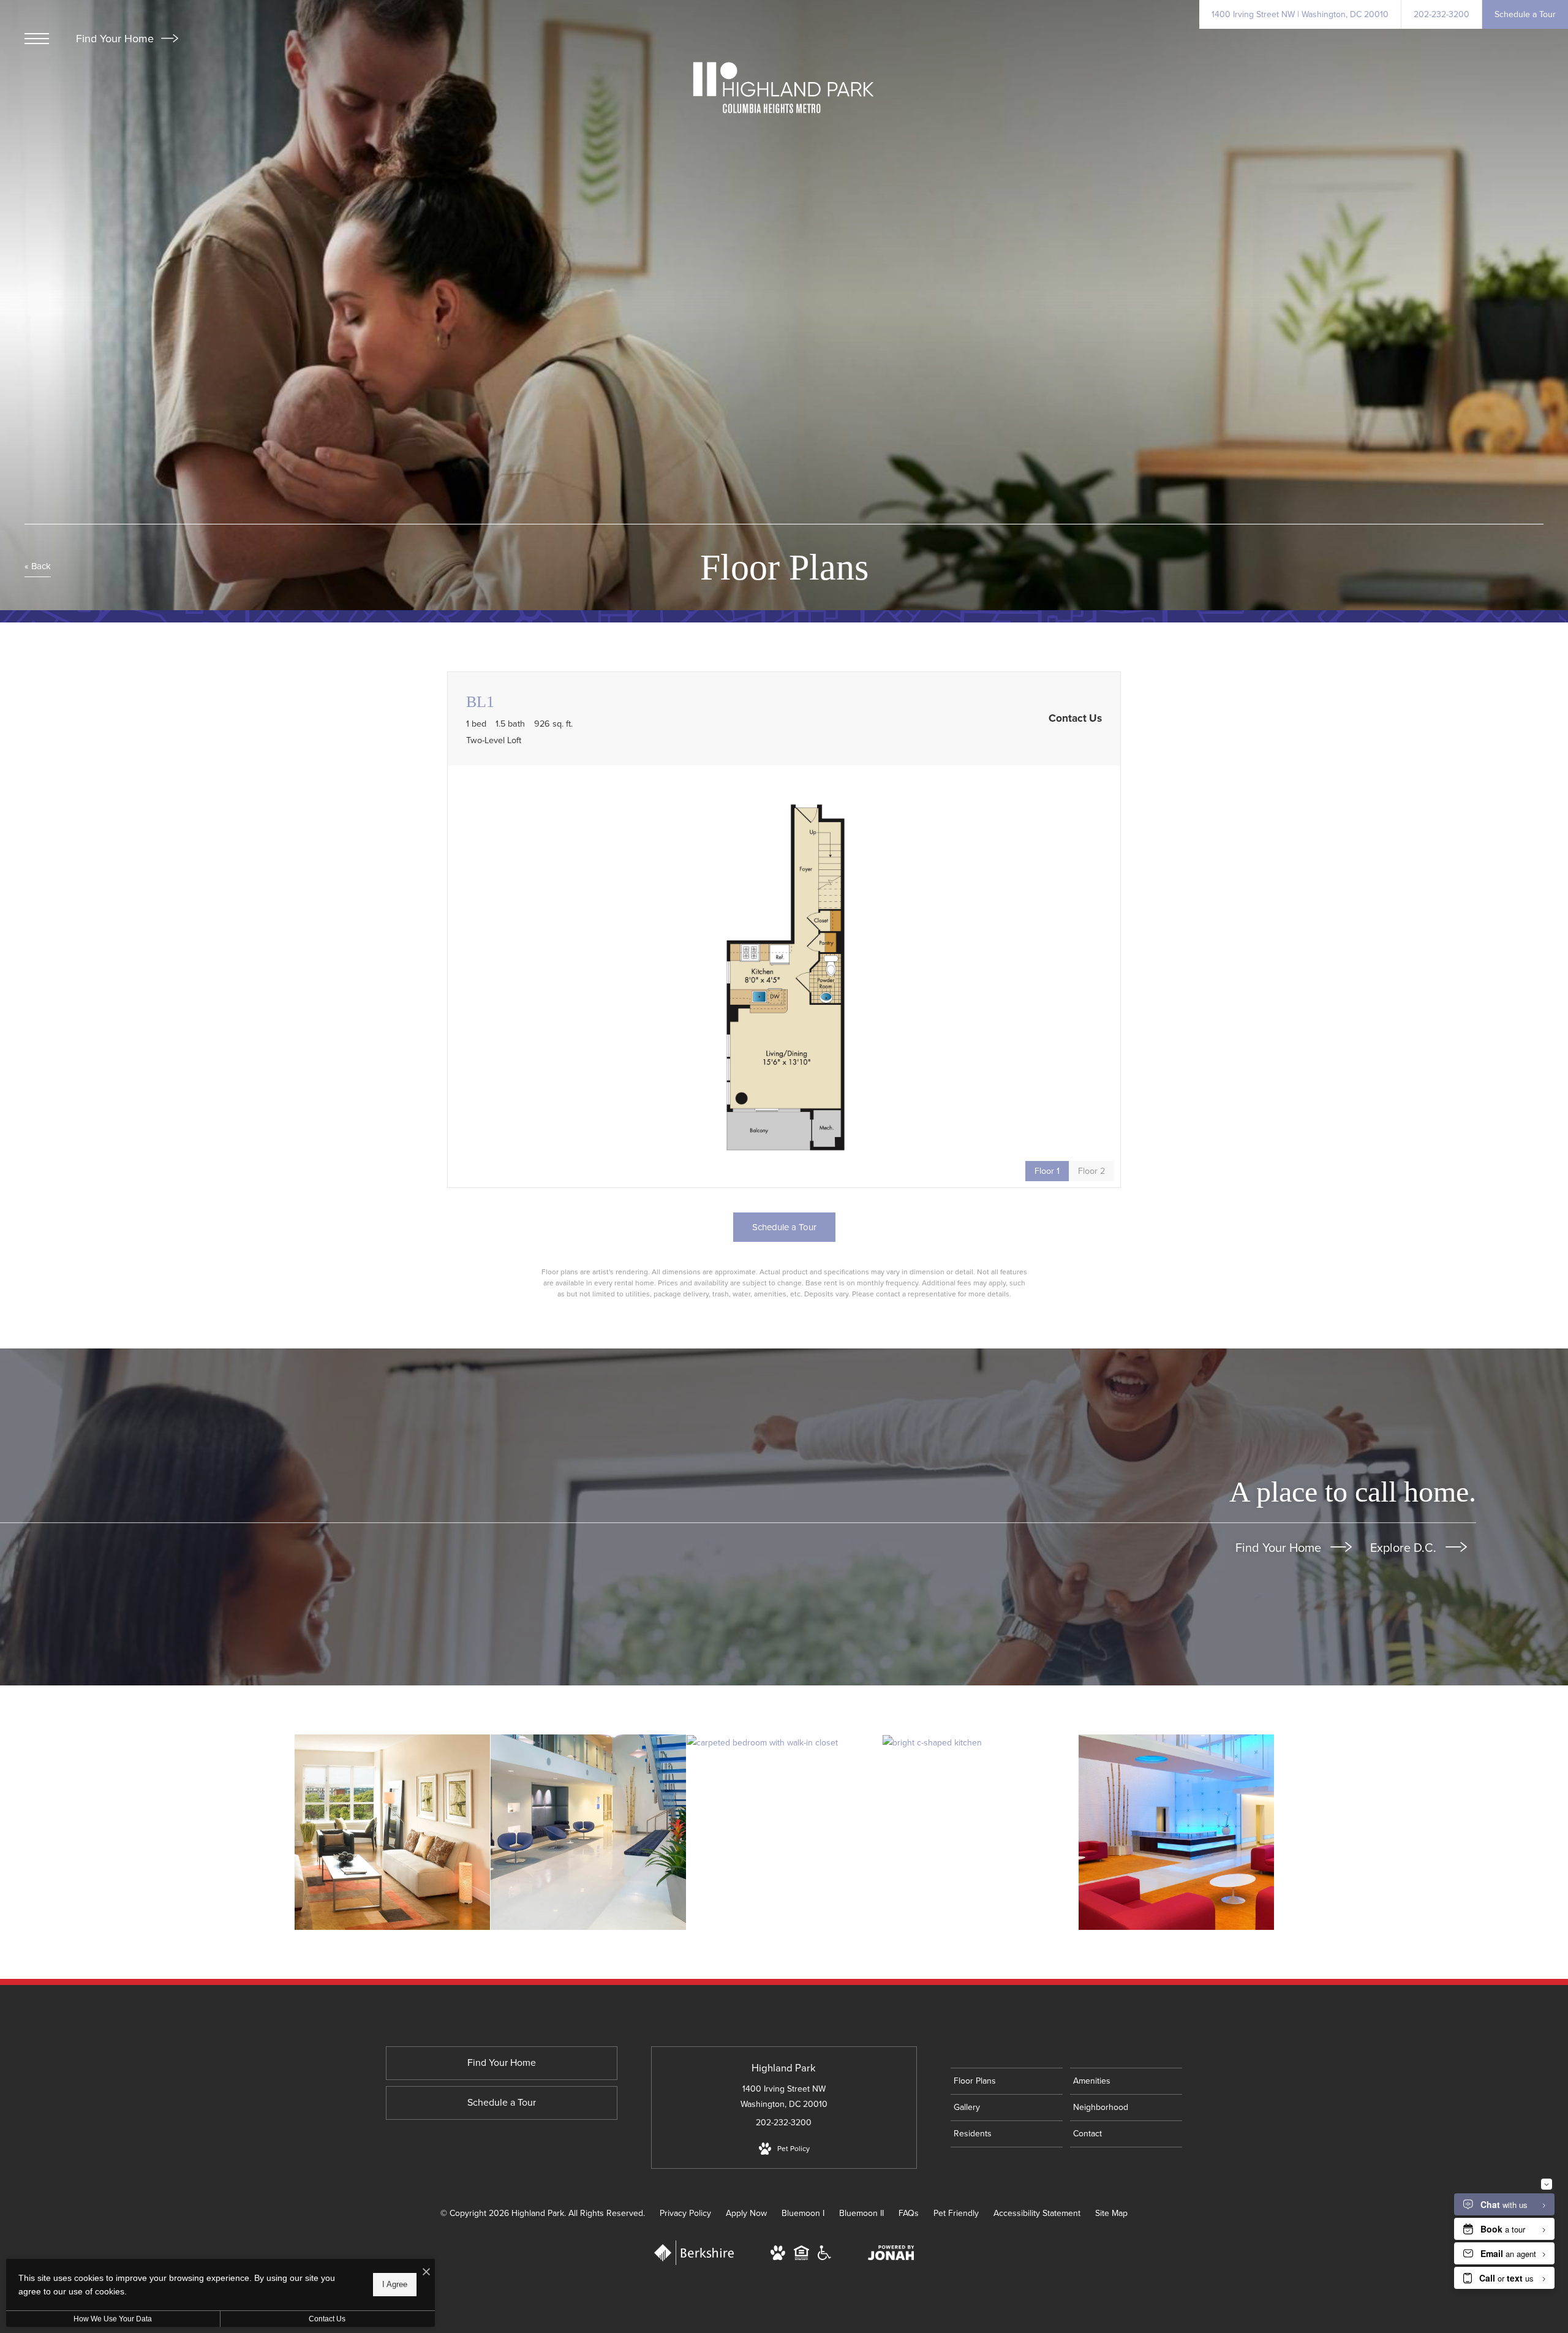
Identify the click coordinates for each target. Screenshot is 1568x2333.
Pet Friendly (956, 2213)
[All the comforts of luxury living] (588, 1832)
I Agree (395, 2284)
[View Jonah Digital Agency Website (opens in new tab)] (891, 2255)
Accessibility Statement (1037, 2213)
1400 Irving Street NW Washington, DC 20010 (784, 2097)
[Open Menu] (37, 39)
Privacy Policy (685, 2213)
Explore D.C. (1405, 1548)
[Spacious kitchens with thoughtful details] (980, 1742)
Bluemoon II (861, 2213)
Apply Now (746, 2213)
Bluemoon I (803, 2213)
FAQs (909, 2213)
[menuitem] (1007, 2081)
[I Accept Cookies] (426, 2273)
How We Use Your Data (113, 2319)
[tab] (1091, 1171)
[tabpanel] (784, 976)
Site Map (1111, 2213)
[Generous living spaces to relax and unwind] (392, 1832)
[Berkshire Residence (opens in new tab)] (694, 2262)
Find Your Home (116, 39)
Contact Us (327, 2319)
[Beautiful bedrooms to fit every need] (784, 1742)
